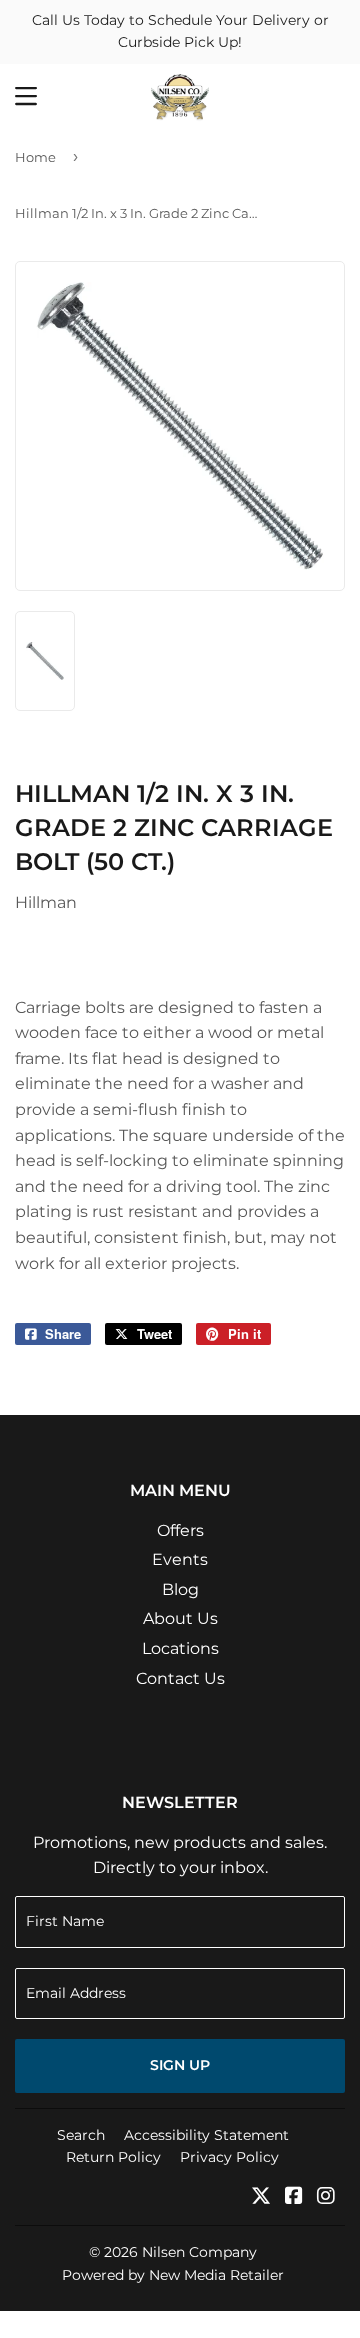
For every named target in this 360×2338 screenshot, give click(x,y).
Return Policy (113, 2157)
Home (35, 157)
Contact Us (180, 1678)
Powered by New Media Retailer (173, 2275)
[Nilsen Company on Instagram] (326, 2197)
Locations (180, 1648)
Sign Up (180, 2065)
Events (180, 1559)
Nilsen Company (199, 2252)
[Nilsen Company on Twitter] (261, 2197)
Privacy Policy (229, 2157)
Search (81, 2135)
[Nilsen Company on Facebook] (294, 2197)
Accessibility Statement (206, 2135)
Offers (180, 1530)
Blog (180, 1589)
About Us (180, 1618)
